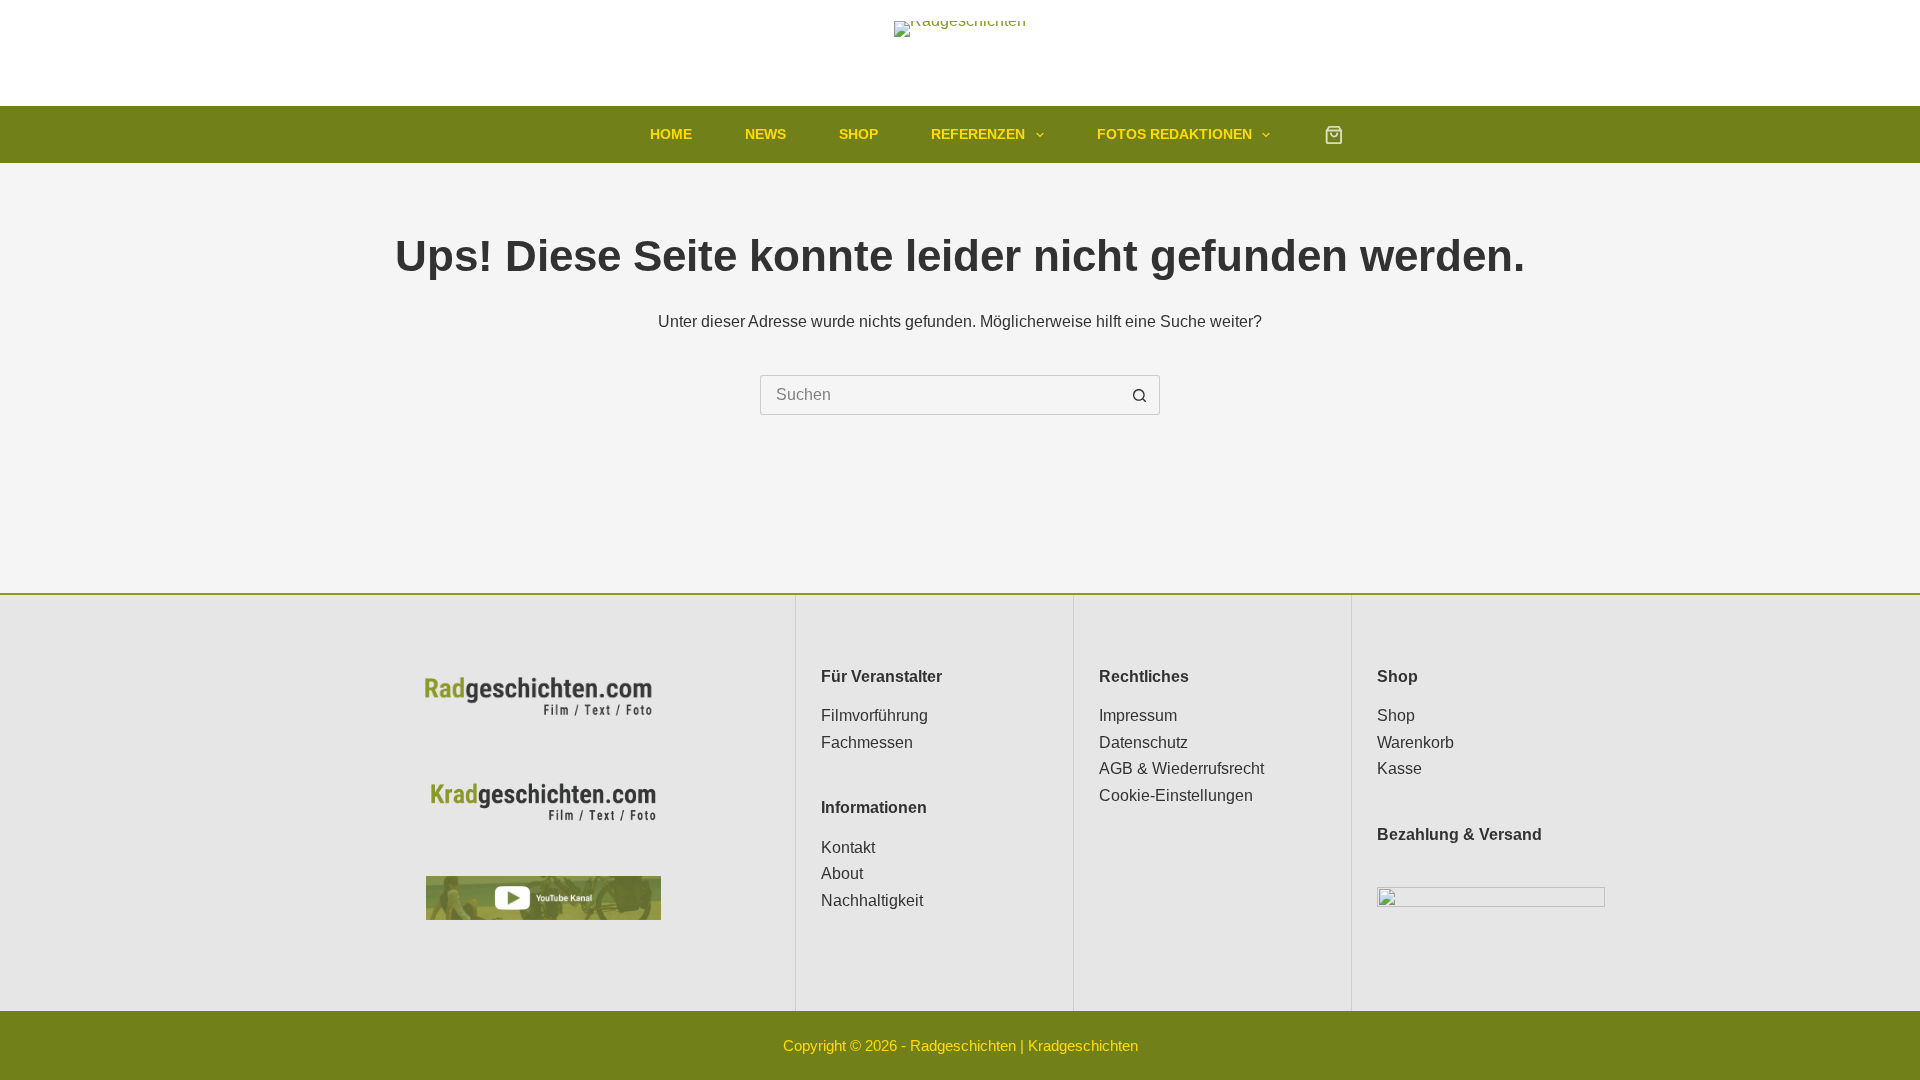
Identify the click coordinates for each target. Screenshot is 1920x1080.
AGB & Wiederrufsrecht (1181, 768)
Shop (858, 134)
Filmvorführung (874, 715)
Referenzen (978, 134)
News (765, 134)
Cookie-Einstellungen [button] (1176, 795)
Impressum (1138, 715)
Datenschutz (1143, 742)
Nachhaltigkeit (872, 900)
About (842, 873)
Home (671, 134)
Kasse (1399, 768)
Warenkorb (1415, 742)
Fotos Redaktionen (1174, 134)
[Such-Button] (1140, 395)
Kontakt (848, 847)
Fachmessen (867, 742)
